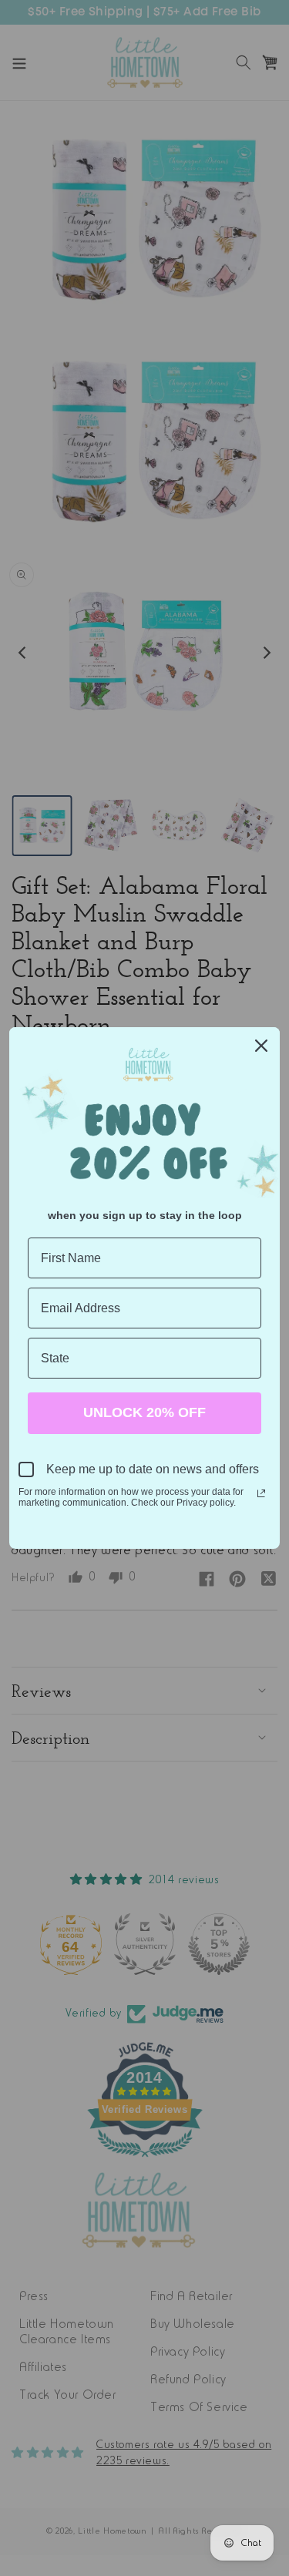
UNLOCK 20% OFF (144, 1412)
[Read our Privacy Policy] (261, 1493)
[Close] (261, 1046)
